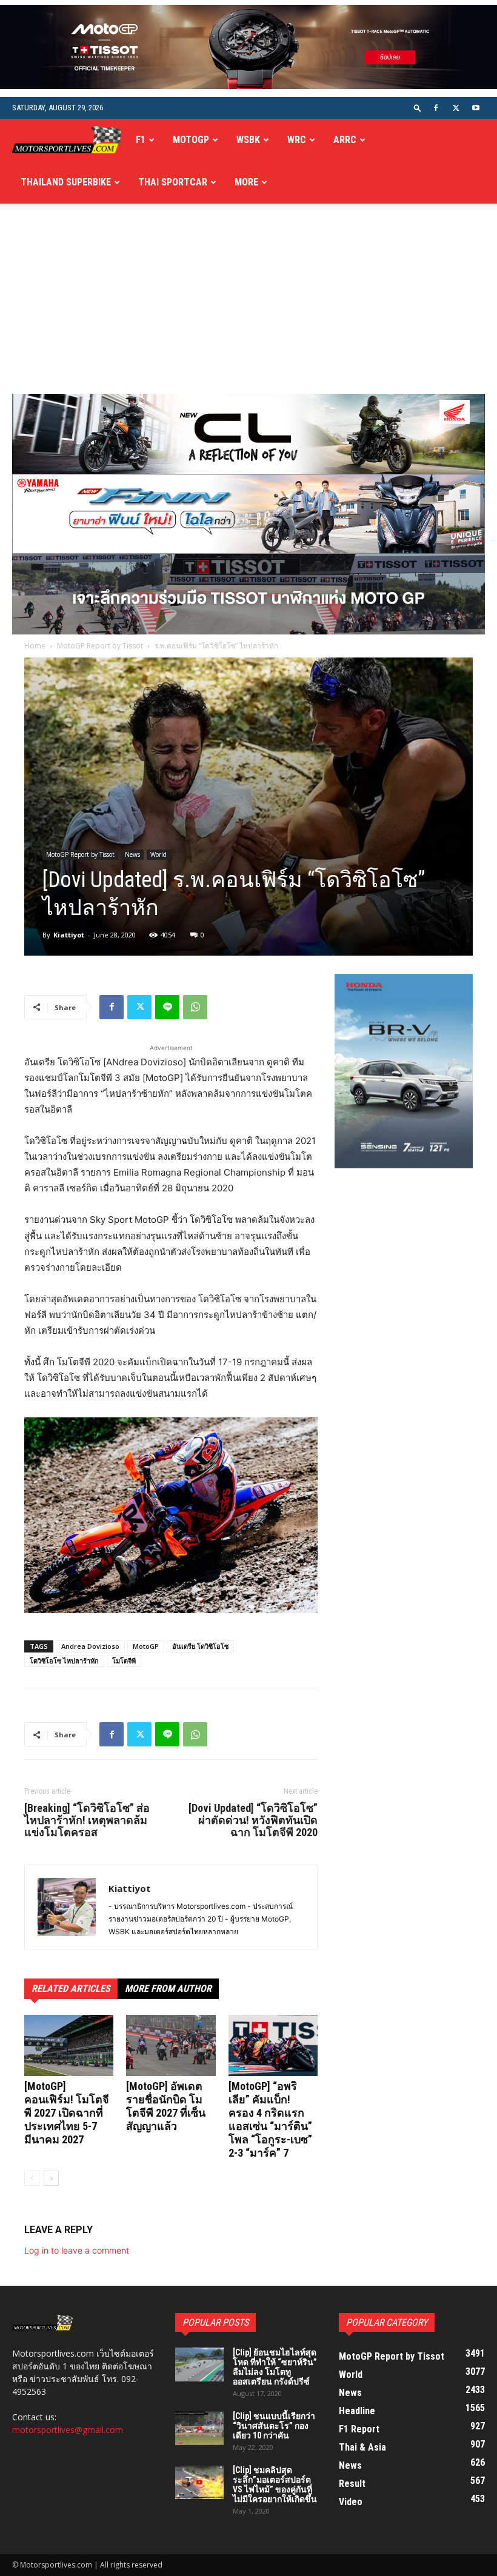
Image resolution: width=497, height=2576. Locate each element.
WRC (297, 140)
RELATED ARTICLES (71, 1989)
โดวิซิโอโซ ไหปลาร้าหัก (64, 1661)
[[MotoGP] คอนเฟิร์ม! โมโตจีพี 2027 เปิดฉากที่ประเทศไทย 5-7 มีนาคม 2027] (69, 2045)
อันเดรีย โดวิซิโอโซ (200, 1646)
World (158, 854)
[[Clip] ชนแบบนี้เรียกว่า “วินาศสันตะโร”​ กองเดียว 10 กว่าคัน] (199, 2428)
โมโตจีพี (124, 1661)
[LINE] (167, 1007)
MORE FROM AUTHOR (168, 1989)
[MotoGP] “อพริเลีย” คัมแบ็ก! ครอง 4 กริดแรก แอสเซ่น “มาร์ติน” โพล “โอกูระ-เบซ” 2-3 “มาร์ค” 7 (270, 2119)
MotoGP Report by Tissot (100, 646)
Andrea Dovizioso (90, 1646)
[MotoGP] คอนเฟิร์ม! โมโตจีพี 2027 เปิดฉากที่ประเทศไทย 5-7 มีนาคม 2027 (67, 2113)
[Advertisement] (248, 303)
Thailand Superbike (66, 182)
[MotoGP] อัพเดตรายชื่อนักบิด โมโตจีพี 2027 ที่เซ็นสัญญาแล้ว (166, 2106)
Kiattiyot (69, 935)
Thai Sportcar (173, 182)
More (246, 182)
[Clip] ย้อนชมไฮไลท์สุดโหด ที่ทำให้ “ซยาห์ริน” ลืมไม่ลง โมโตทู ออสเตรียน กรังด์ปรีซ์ (275, 2367)
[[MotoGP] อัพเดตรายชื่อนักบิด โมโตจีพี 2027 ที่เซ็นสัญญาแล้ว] (171, 2045)
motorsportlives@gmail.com (68, 2430)
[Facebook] (436, 108)
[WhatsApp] (195, 1007)
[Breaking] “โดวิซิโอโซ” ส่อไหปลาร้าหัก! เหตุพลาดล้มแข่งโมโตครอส (87, 1820)
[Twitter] (456, 108)
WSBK (248, 140)
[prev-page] (32, 2178)
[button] (418, 108)
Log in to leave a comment (77, 2250)
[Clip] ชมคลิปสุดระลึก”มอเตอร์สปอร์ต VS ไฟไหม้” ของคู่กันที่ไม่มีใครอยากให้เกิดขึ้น (275, 2484)
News (132, 854)
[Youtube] (476, 108)
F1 (141, 140)
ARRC (345, 140)
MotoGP (191, 140)
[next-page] (51, 2178)
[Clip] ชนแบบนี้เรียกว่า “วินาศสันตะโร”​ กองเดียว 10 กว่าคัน (274, 2426)
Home (35, 646)
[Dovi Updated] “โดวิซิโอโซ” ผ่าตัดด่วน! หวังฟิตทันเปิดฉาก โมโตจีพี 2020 (253, 1820)
